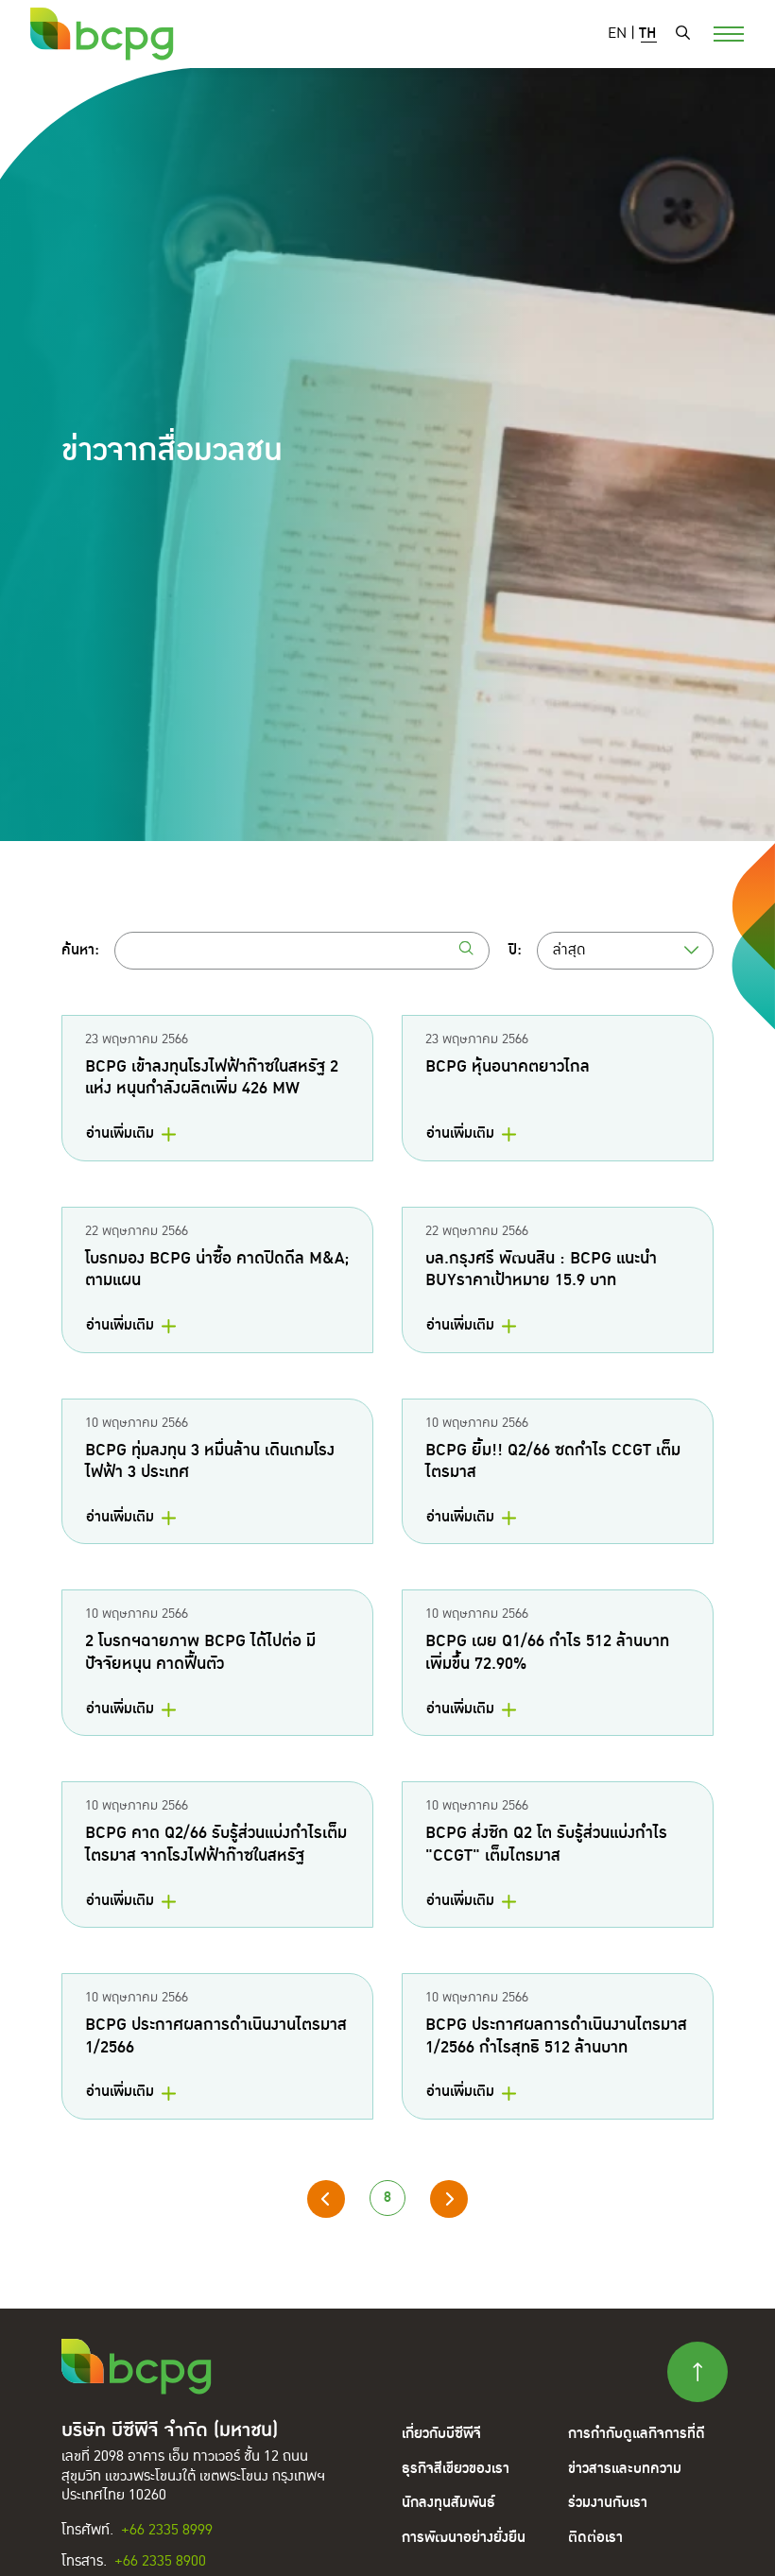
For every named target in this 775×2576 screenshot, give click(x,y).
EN (617, 34)
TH (648, 34)
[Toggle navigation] (717, 32)
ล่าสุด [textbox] (569, 950)
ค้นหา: (80, 951)
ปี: (515, 951)
